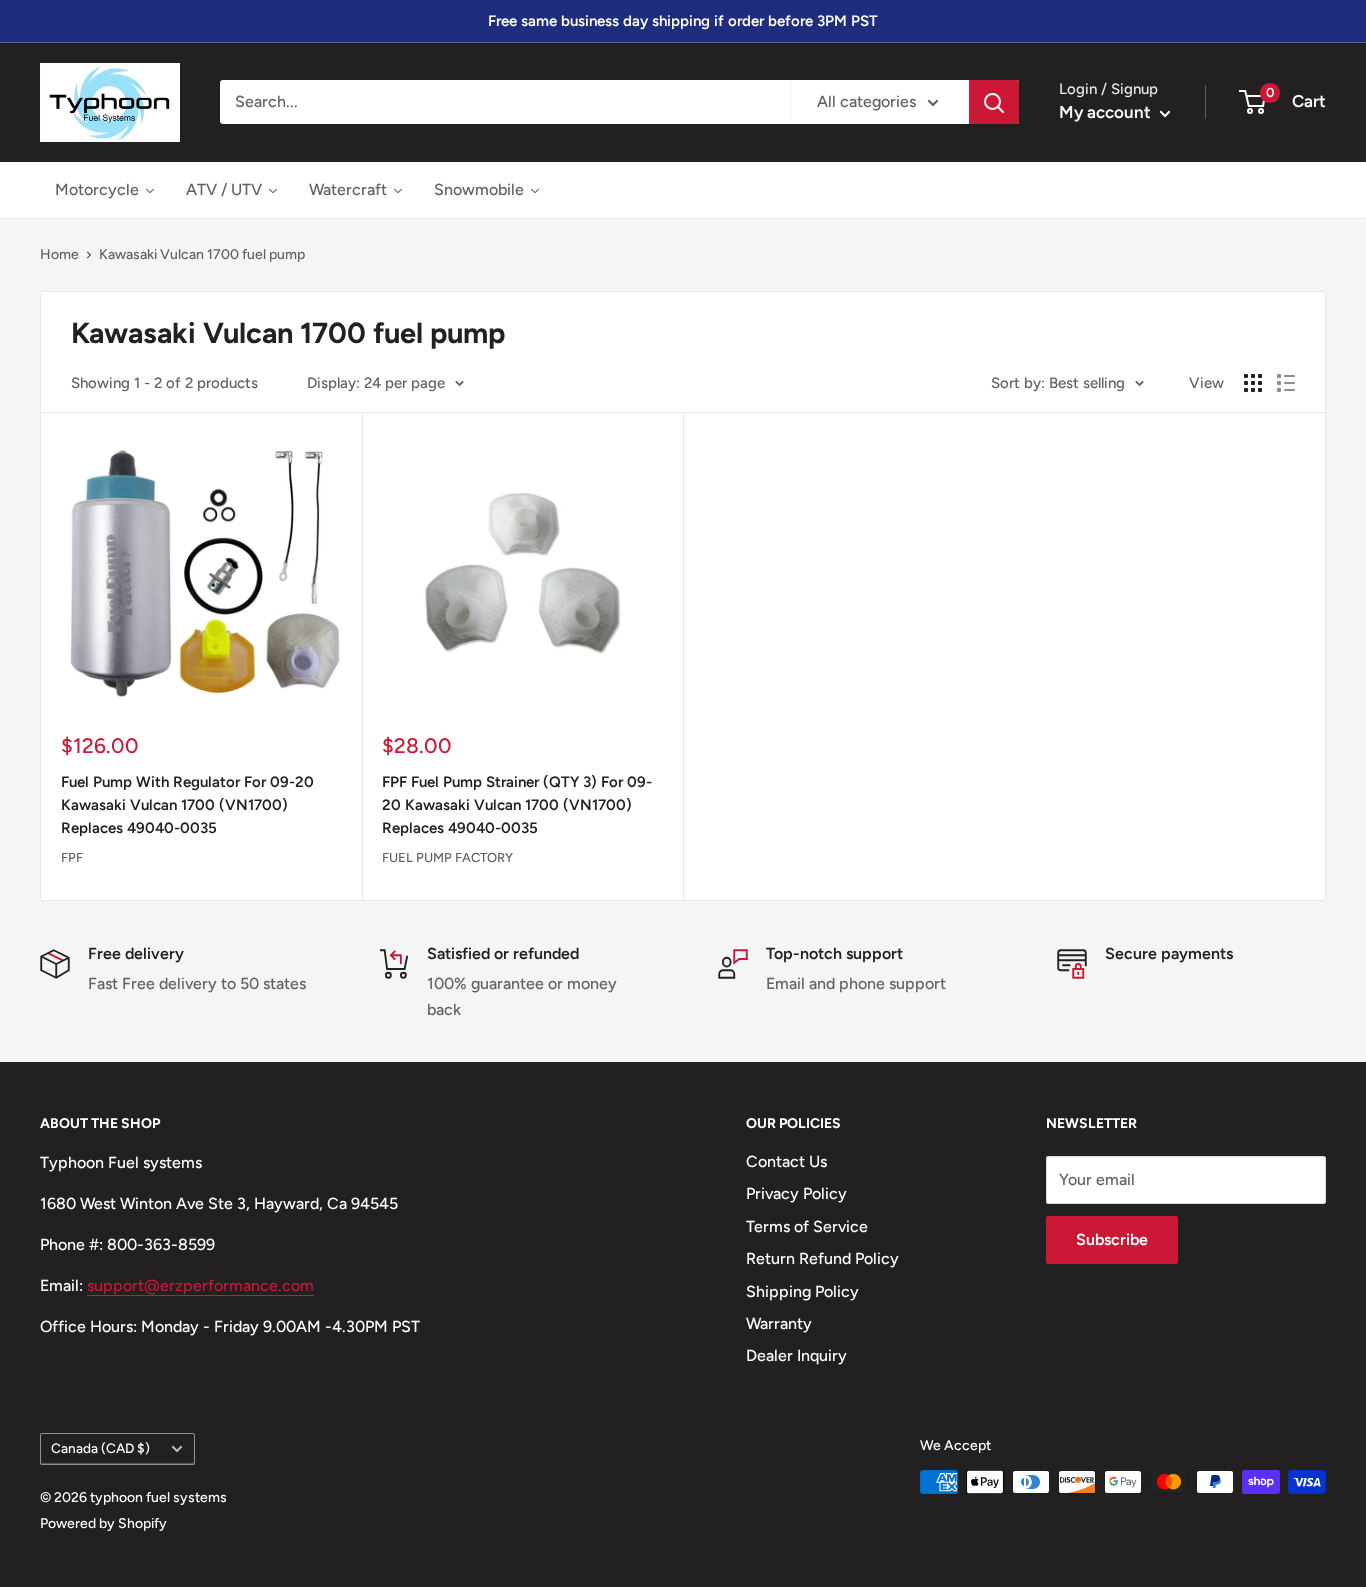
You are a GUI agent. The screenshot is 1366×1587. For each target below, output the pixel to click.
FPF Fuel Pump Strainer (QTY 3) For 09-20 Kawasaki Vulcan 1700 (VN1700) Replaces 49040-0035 (517, 805)
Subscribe (1112, 1239)
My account (1107, 112)
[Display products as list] (1286, 383)
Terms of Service (807, 1226)
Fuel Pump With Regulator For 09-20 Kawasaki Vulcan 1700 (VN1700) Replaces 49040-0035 (187, 805)
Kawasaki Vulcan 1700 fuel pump (202, 254)
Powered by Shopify (103, 1523)
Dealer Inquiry (796, 1355)
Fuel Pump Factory (447, 857)
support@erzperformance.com (200, 1285)
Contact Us (786, 1161)
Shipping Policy (802, 1291)
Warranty (779, 1323)
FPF (72, 857)
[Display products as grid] (1253, 383)
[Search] (994, 102)
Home (59, 254)
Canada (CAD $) (100, 1448)
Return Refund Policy (822, 1258)
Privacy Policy (796, 1193)
